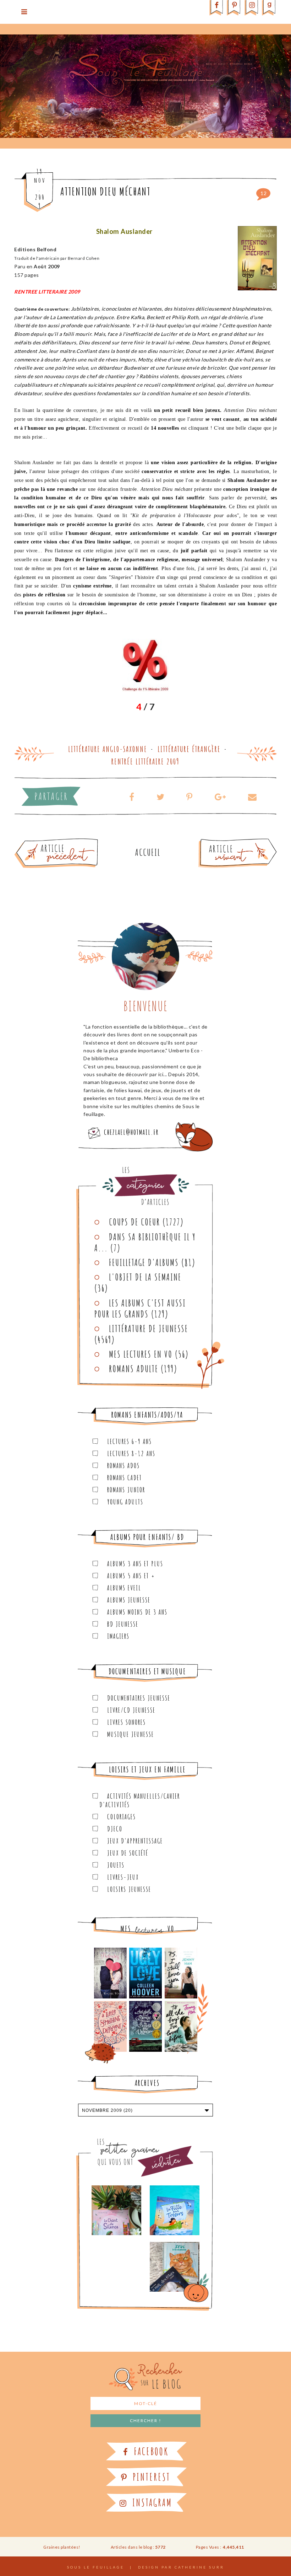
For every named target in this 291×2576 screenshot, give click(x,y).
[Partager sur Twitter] (160, 797)
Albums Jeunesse (129, 1600)
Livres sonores (127, 1722)
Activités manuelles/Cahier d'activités (140, 1800)
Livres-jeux (123, 1877)
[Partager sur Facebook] (132, 797)
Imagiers (118, 1636)
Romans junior (126, 1490)
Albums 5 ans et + (131, 1576)
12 (263, 193)
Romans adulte (134, 1369)
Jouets (116, 1865)
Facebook (150, 2451)
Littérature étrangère (189, 749)
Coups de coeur (134, 1222)
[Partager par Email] (250, 797)
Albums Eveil (124, 1588)
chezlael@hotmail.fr (131, 1132)
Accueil (148, 852)
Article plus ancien (76, 841)
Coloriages (122, 1817)
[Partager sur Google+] (220, 797)
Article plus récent (221, 841)
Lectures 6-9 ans (130, 1441)
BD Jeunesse (123, 1624)
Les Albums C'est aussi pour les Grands (140, 1308)
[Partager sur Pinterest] (190, 797)
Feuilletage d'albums (144, 1262)
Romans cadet (125, 1478)
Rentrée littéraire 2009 (145, 761)
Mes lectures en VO (141, 1354)
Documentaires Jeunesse (139, 1698)
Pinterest (150, 2477)
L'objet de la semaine (145, 1277)
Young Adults (125, 1502)
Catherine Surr (199, 2567)
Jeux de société (128, 1853)
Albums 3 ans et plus (135, 1564)
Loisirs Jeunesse (129, 1889)
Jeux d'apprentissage (135, 1841)
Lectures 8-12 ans (131, 1453)
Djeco (115, 1829)
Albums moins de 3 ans (137, 1612)
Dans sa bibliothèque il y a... (145, 1242)
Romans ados (123, 1466)
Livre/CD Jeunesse (131, 1710)
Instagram (151, 2503)
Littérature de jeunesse (149, 1329)
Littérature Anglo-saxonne (108, 749)
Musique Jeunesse (131, 1734)
